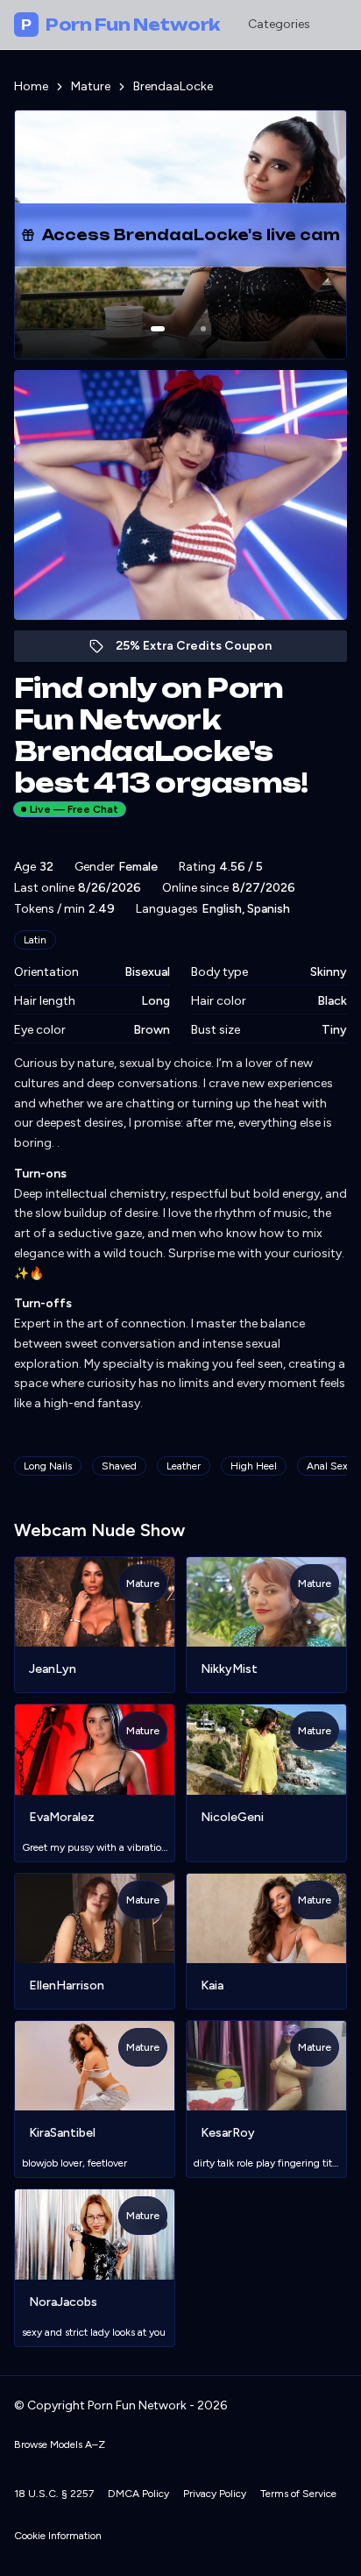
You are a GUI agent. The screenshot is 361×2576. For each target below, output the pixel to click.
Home (31, 86)
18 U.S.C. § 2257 (54, 2494)
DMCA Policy (138, 2494)
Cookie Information (58, 2536)
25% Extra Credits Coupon (203, 650)
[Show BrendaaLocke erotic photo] (158, 329)
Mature (91, 86)
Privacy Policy (215, 2494)
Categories (279, 24)
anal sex (327, 1466)
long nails (48, 1466)
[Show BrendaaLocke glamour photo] (203, 329)
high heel (254, 1466)
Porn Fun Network (120, 25)
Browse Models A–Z (60, 2444)
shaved (119, 1466)
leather (184, 1466)
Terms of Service (298, 2494)
